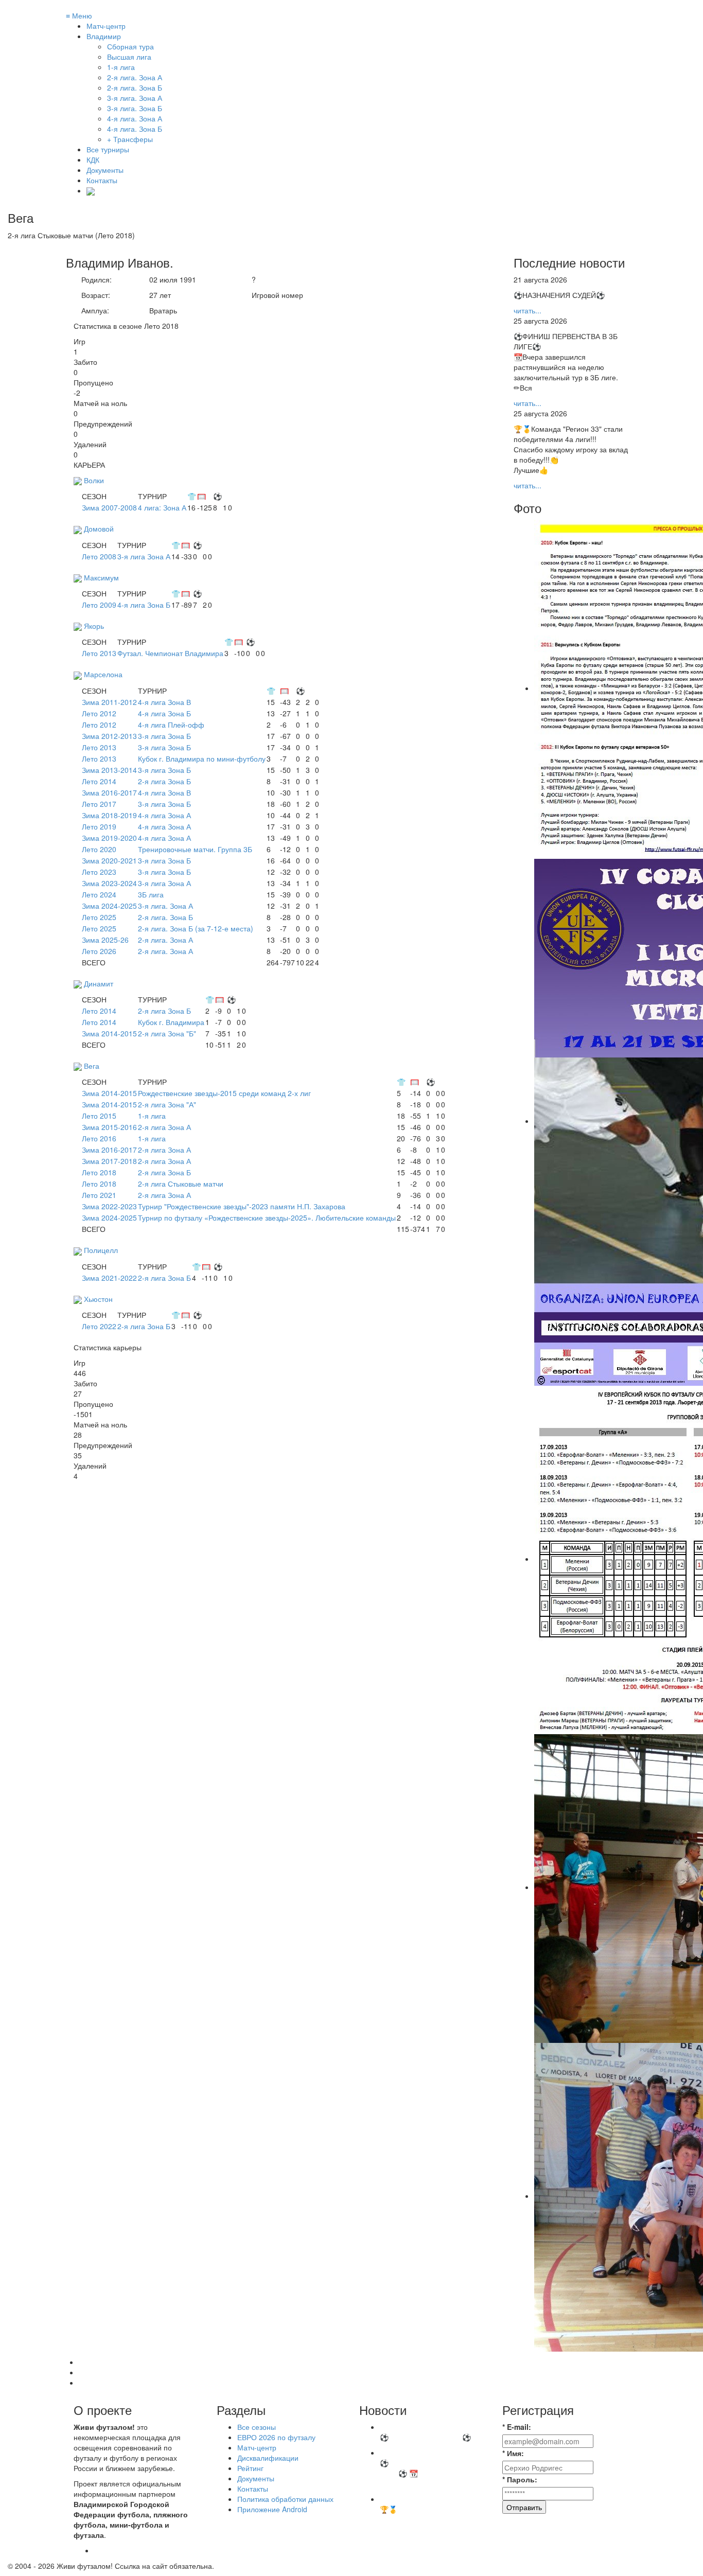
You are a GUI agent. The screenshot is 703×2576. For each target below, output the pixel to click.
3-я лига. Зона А (165, 906)
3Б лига (151, 894)
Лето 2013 (99, 653)
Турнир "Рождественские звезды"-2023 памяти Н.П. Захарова (242, 1206)
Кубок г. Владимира (171, 1022)
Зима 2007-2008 (109, 507)
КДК (93, 160)
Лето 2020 (99, 849)
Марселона (103, 674)
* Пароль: (520, 2479)
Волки (94, 480)
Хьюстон (98, 1299)
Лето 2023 (99, 872)
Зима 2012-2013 (109, 736)
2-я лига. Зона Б (165, 917)
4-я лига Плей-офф (171, 725)
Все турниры (108, 149)
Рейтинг (250, 2468)
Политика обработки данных (285, 2499)
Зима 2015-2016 (109, 1127)
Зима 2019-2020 (109, 838)
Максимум (101, 577)
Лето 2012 (99, 713)
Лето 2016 (99, 1138)
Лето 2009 (99, 605)
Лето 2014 (99, 781)
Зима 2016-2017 (109, 792)
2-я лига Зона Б (164, 781)
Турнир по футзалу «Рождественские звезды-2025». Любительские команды (267, 1218)
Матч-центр (106, 26)
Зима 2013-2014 (109, 770)
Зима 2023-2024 (109, 883)
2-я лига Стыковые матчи (181, 1184)
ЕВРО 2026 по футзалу (276, 2437)
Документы (105, 170)
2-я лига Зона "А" (167, 1104)
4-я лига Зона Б (144, 605)
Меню (79, 15)
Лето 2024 (99, 894)
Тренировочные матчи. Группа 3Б (195, 849)
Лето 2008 (99, 556)
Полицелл (101, 1250)
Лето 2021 (99, 1195)
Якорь (94, 626)
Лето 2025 (99, 917)
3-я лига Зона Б (164, 736)
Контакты (102, 180)
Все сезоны (257, 2427)
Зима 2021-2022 (109, 1278)
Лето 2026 (99, 951)
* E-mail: (517, 2427)
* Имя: (513, 2453)
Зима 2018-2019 (109, 815)
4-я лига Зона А (164, 815)
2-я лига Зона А (164, 1127)
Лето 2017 (99, 804)
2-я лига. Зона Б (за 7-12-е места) (196, 928)
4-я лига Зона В (164, 702)
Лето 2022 (99, 1326)
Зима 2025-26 (105, 940)
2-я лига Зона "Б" (167, 1033)
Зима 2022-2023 (109, 1206)
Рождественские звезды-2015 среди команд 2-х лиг (224, 1093)
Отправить (524, 2507)
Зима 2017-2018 (109, 1161)
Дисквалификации (268, 2458)
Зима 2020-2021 (109, 860)
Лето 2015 (99, 1116)
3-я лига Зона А (144, 556)
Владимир (104, 36)
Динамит (99, 983)
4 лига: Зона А (162, 507)
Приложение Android (272, 2509)
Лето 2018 (99, 1172)
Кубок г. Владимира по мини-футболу (202, 758)
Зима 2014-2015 (109, 1033)
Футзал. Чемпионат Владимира (170, 653)
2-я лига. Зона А (165, 940)
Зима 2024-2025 (109, 906)
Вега (92, 1066)
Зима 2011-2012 (109, 702)
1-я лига (152, 1116)
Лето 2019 (99, 826)
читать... (528, 310)
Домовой (99, 528)
